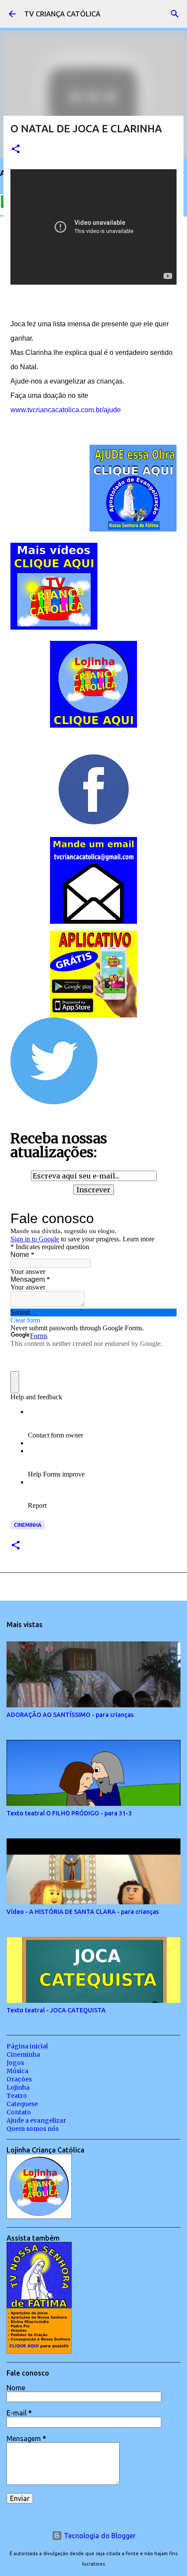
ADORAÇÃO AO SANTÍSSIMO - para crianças (70, 1715)
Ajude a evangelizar (36, 2120)
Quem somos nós (33, 2129)
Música (17, 2071)
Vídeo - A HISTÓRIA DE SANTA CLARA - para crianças (83, 1912)
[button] (16, 149)
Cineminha (28, 1525)
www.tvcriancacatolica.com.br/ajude (66, 410)
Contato (19, 2112)
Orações (19, 2079)
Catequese (22, 2104)
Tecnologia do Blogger (99, 2536)
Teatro (17, 2096)
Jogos (15, 2063)
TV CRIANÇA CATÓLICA (62, 14)
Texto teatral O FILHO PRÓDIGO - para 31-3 (69, 1813)
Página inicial (27, 2046)
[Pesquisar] (175, 14)
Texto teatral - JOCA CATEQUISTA (56, 2010)
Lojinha (18, 2087)
